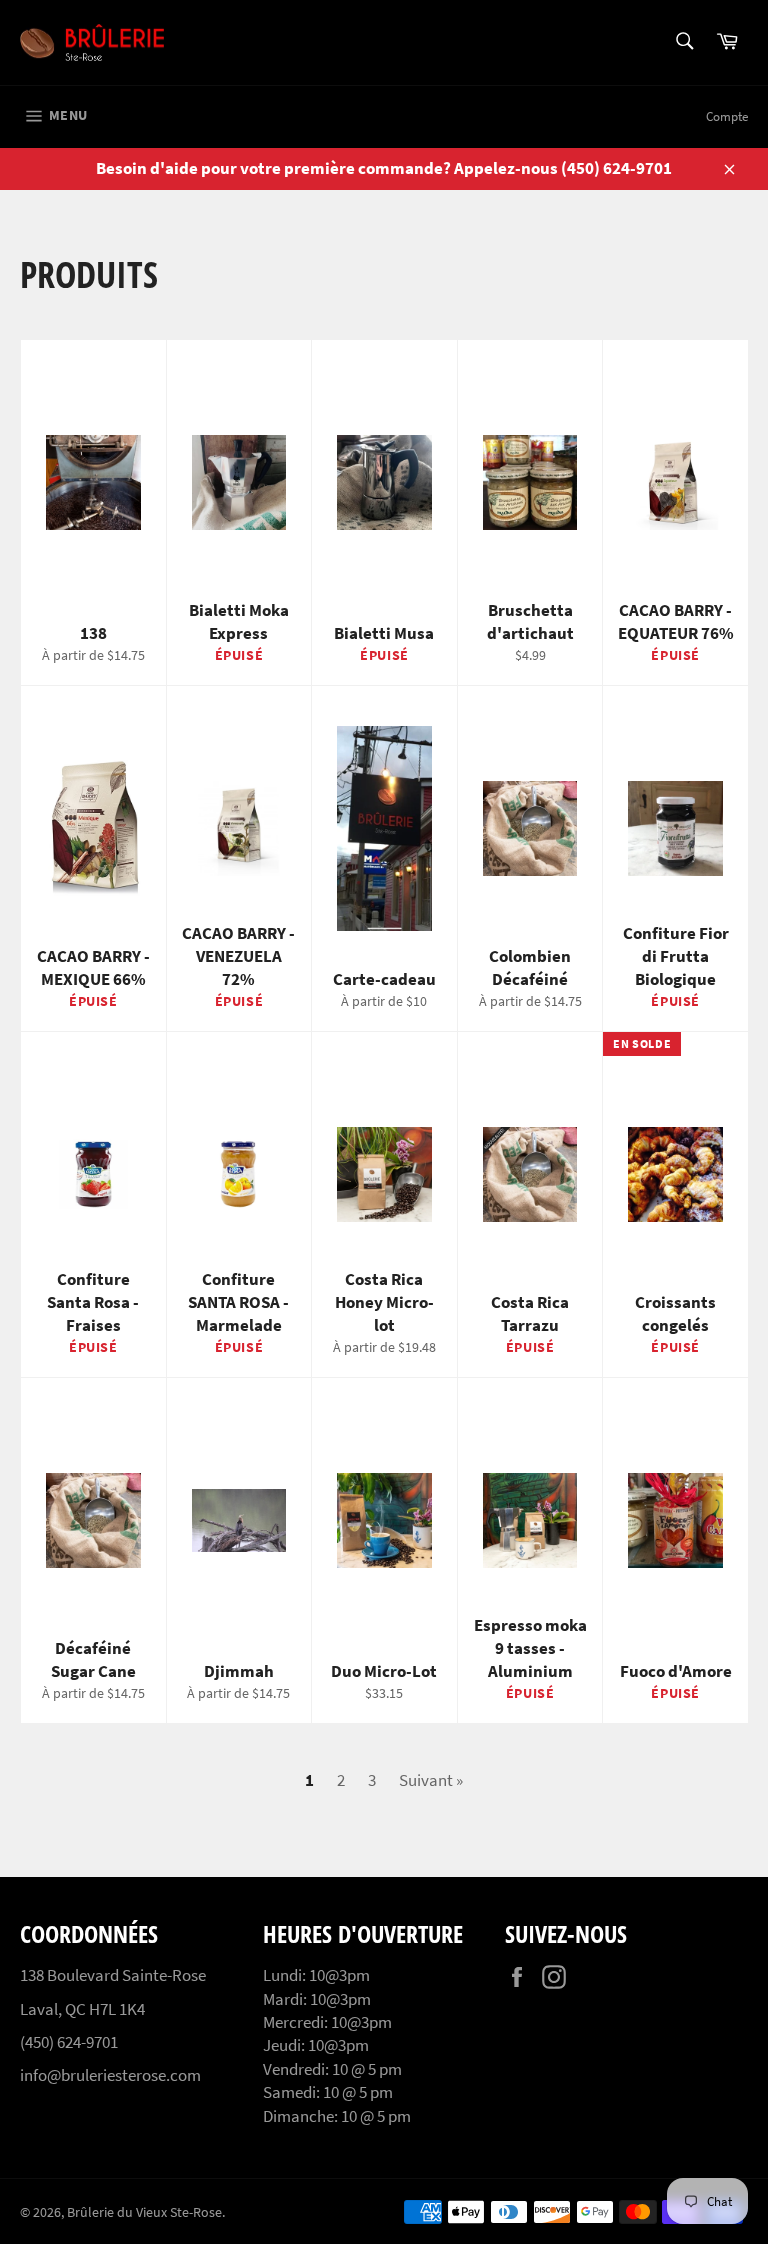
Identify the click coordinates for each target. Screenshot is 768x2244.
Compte (727, 116)
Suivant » (431, 1780)
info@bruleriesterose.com (110, 2075)
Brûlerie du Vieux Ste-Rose (144, 2212)
